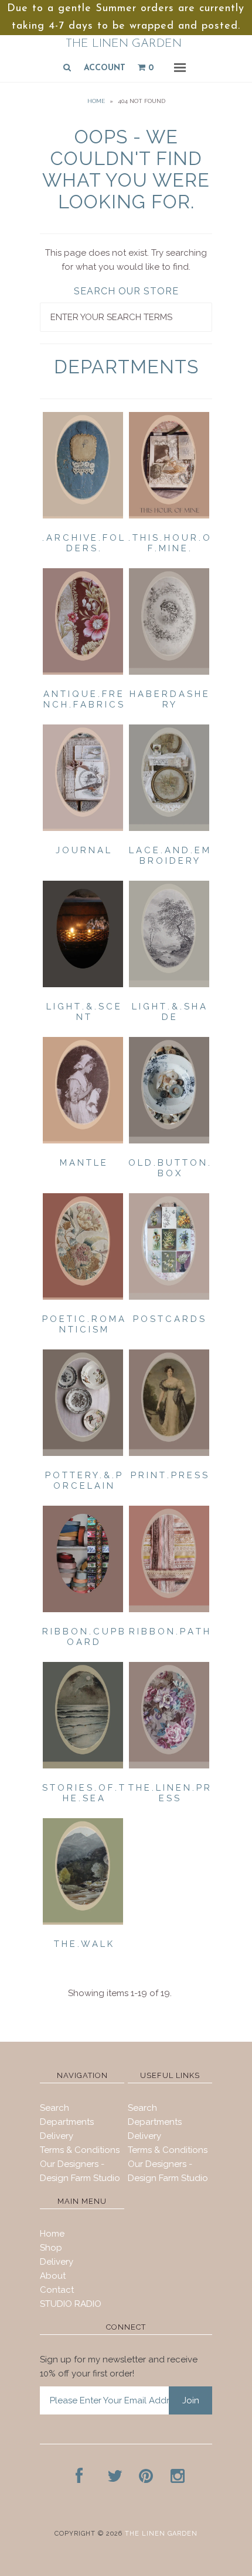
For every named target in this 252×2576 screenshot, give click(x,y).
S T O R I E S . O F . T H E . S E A (83, 1793)
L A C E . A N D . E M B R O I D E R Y (169, 856)
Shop (51, 2248)
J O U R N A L (83, 850)
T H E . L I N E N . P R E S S (169, 1793)
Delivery (57, 2136)
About (53, 2276)
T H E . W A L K (83, 1944)
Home (96, 101)
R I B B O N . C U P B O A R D (83, 1637)
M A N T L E (83, 1163)
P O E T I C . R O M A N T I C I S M (83, 1324)
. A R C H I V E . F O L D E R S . (83, 543)
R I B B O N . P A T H (169, 1632)
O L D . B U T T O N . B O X (169, 1168)
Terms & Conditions (80, 2150)
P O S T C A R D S (169, 1319)
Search (55, 2108)
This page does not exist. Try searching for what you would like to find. (126, 260)
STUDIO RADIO (71, 2304)
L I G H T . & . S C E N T (83, 1012)
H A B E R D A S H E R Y (169, 699)
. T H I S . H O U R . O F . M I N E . (169, 543)
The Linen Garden (124, 44)
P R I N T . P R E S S (169, 1475)
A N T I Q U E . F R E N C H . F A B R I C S (83, 699)
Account (105, 68)
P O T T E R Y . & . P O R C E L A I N (83, 1481)
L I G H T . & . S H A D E (169, 1012)
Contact (57, 2290)
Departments (67, 2122)
